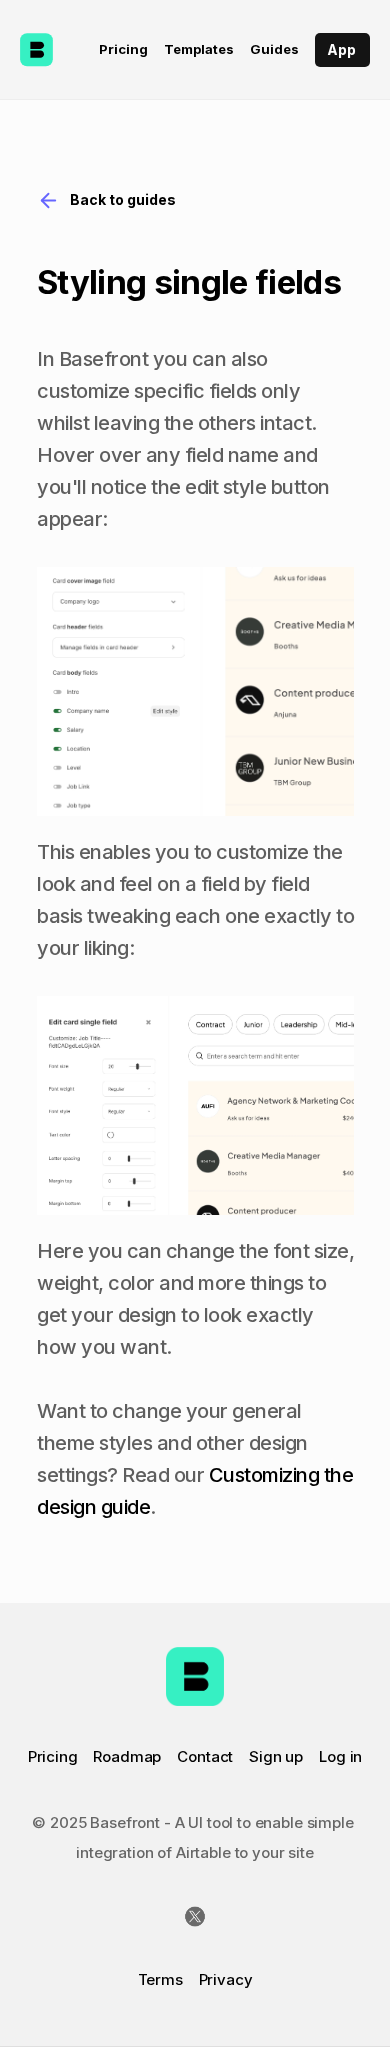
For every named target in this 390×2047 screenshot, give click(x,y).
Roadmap (127, 1756)
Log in (340, 1756)
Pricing (53, 1756)
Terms (160, 1979)
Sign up (276, 1756)
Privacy (226, 1979)
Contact (205, 1756)
